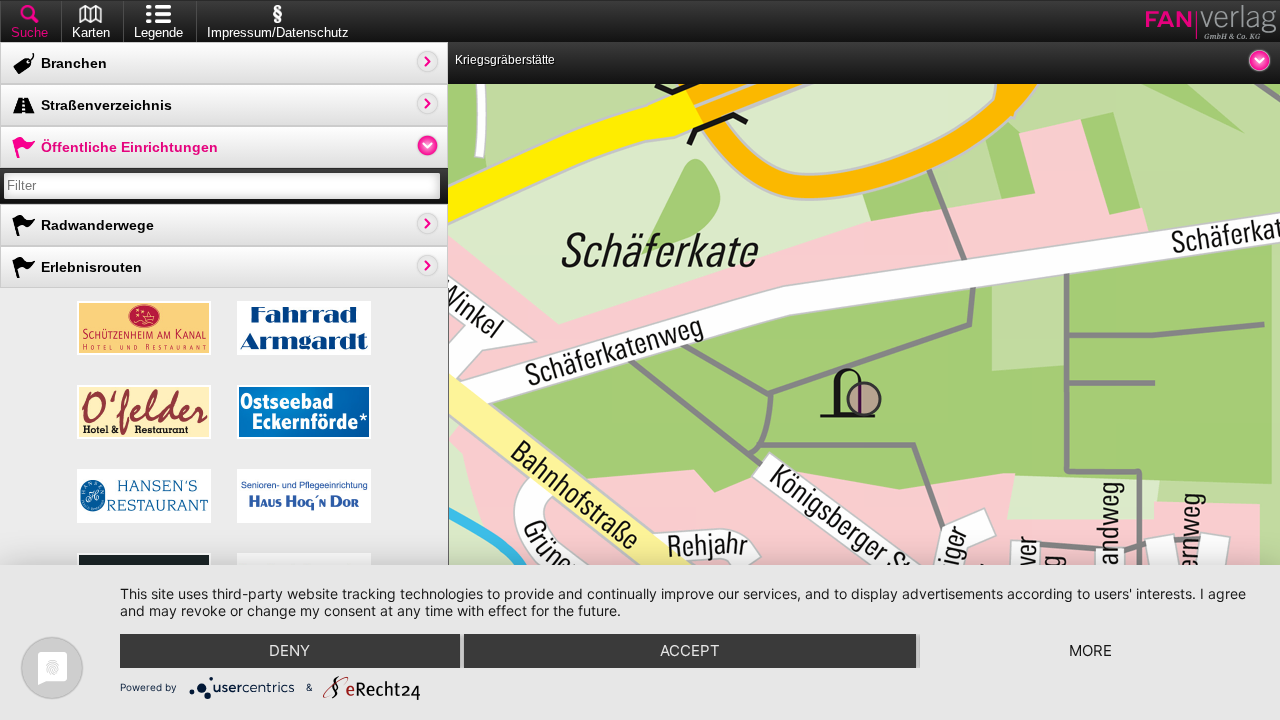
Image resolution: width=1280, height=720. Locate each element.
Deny (289, 650)
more (1090, 650)
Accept (690, 650)
